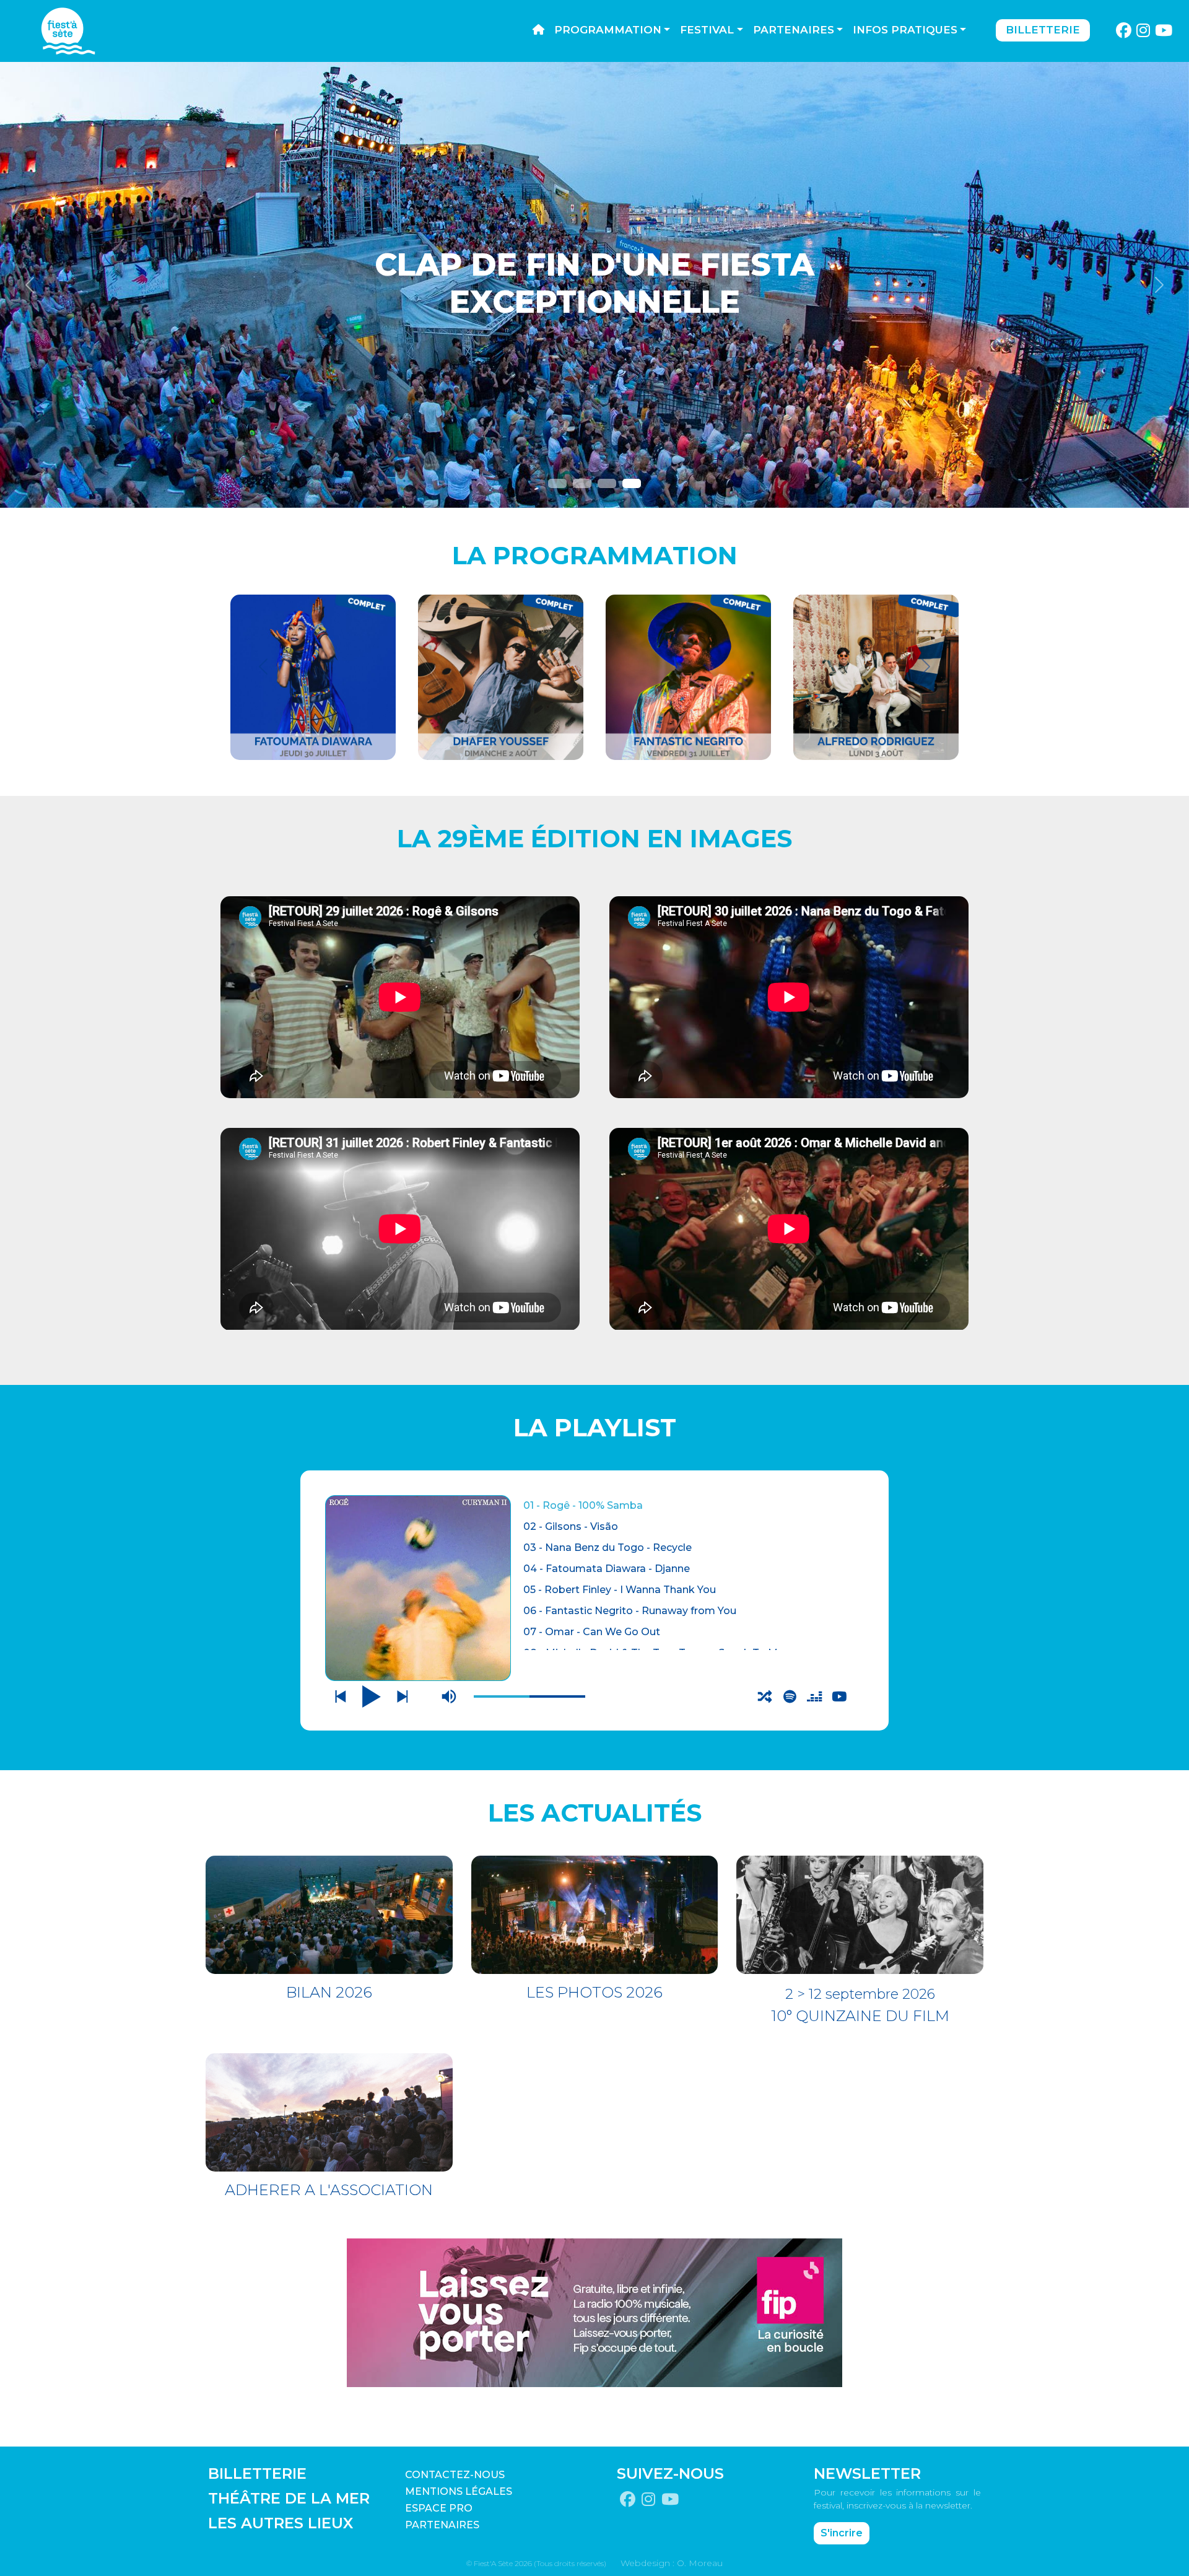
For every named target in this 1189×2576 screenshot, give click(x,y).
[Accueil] (538, 30)
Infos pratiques (905, 30)
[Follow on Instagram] (1143, 31)
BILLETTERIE (257, 2473)
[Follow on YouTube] (1164, 31)
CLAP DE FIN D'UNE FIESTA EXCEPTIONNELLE (594, 283)
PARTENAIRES (442, 2525)
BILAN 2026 (329, 1992)
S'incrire (842, 2533)
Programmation (608, 30)
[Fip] (594, 2312)
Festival (707, 30)
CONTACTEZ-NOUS (455, 2475)
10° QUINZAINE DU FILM (860, 2016)
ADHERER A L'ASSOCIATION (329, 2190)
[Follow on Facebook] (1123, 31)
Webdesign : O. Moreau (672, 2563)
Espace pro (439, 2508)
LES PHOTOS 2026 (594, 1992)
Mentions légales (459, 2491)
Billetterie (1043, 30)
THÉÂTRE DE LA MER (289, 2498)
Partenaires (794, 30)
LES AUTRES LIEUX (281, 2523)
